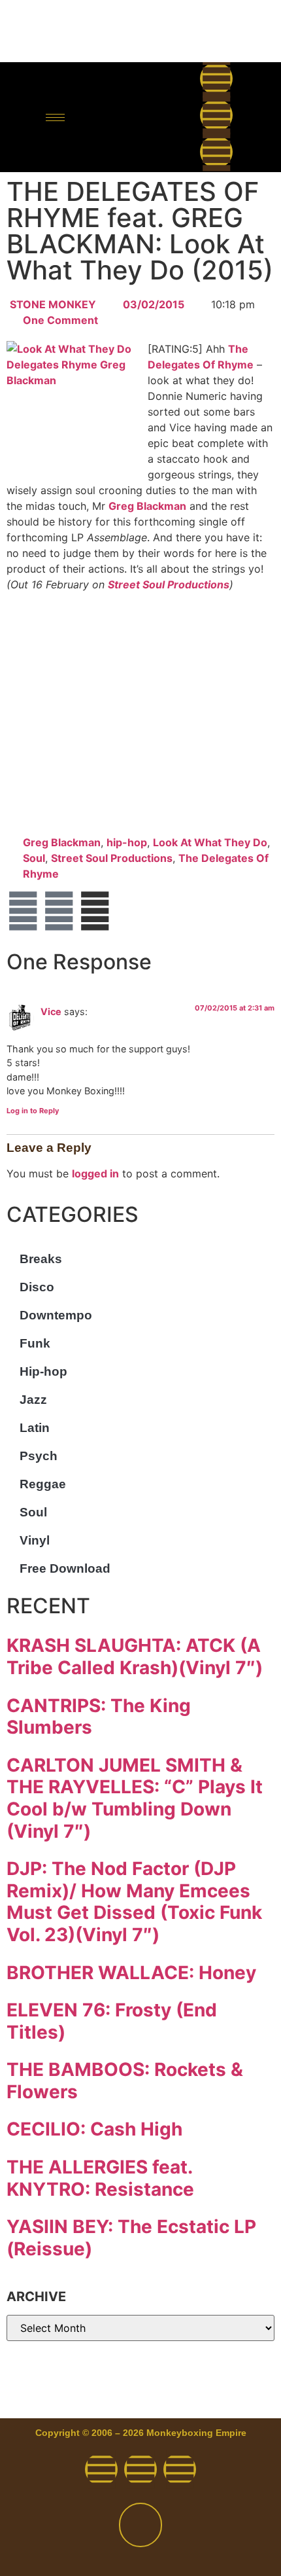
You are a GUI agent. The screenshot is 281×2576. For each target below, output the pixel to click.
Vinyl (35, 1540)
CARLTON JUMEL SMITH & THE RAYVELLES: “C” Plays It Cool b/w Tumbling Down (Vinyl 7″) (135, 1798)
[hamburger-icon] (55, 117)
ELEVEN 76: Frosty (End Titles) (112, 2021)
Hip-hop (43, 1371)
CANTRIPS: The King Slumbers (99, 1717)
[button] (132, 117)
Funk (35, 1343)
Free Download (65, 1568)
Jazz (33, 1400)
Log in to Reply (33, 1111)
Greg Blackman (147, 506)
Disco (37, 1287)
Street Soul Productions (169, 584)
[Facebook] (216, 79)
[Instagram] (216, 152)
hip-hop (127, 842)
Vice (51, 1011)
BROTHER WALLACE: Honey (131, 1973)
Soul (34, 858)
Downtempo (56, 1315)
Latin (35, 1428)
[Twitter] (216, 115)
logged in (95, 1173)
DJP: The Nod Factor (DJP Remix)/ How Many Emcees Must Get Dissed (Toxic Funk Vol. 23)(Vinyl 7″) (134, 1902)
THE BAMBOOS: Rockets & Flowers (125, 2081)
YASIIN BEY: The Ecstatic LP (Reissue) (131, 2238)
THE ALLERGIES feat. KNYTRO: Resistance (100, 2178)
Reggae (43, 1484)
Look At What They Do (210, 842)
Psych (39, 1456)
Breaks (41, 1259)
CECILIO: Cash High (94, 2129)
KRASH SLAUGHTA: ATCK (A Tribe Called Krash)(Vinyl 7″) (135, 1656)
